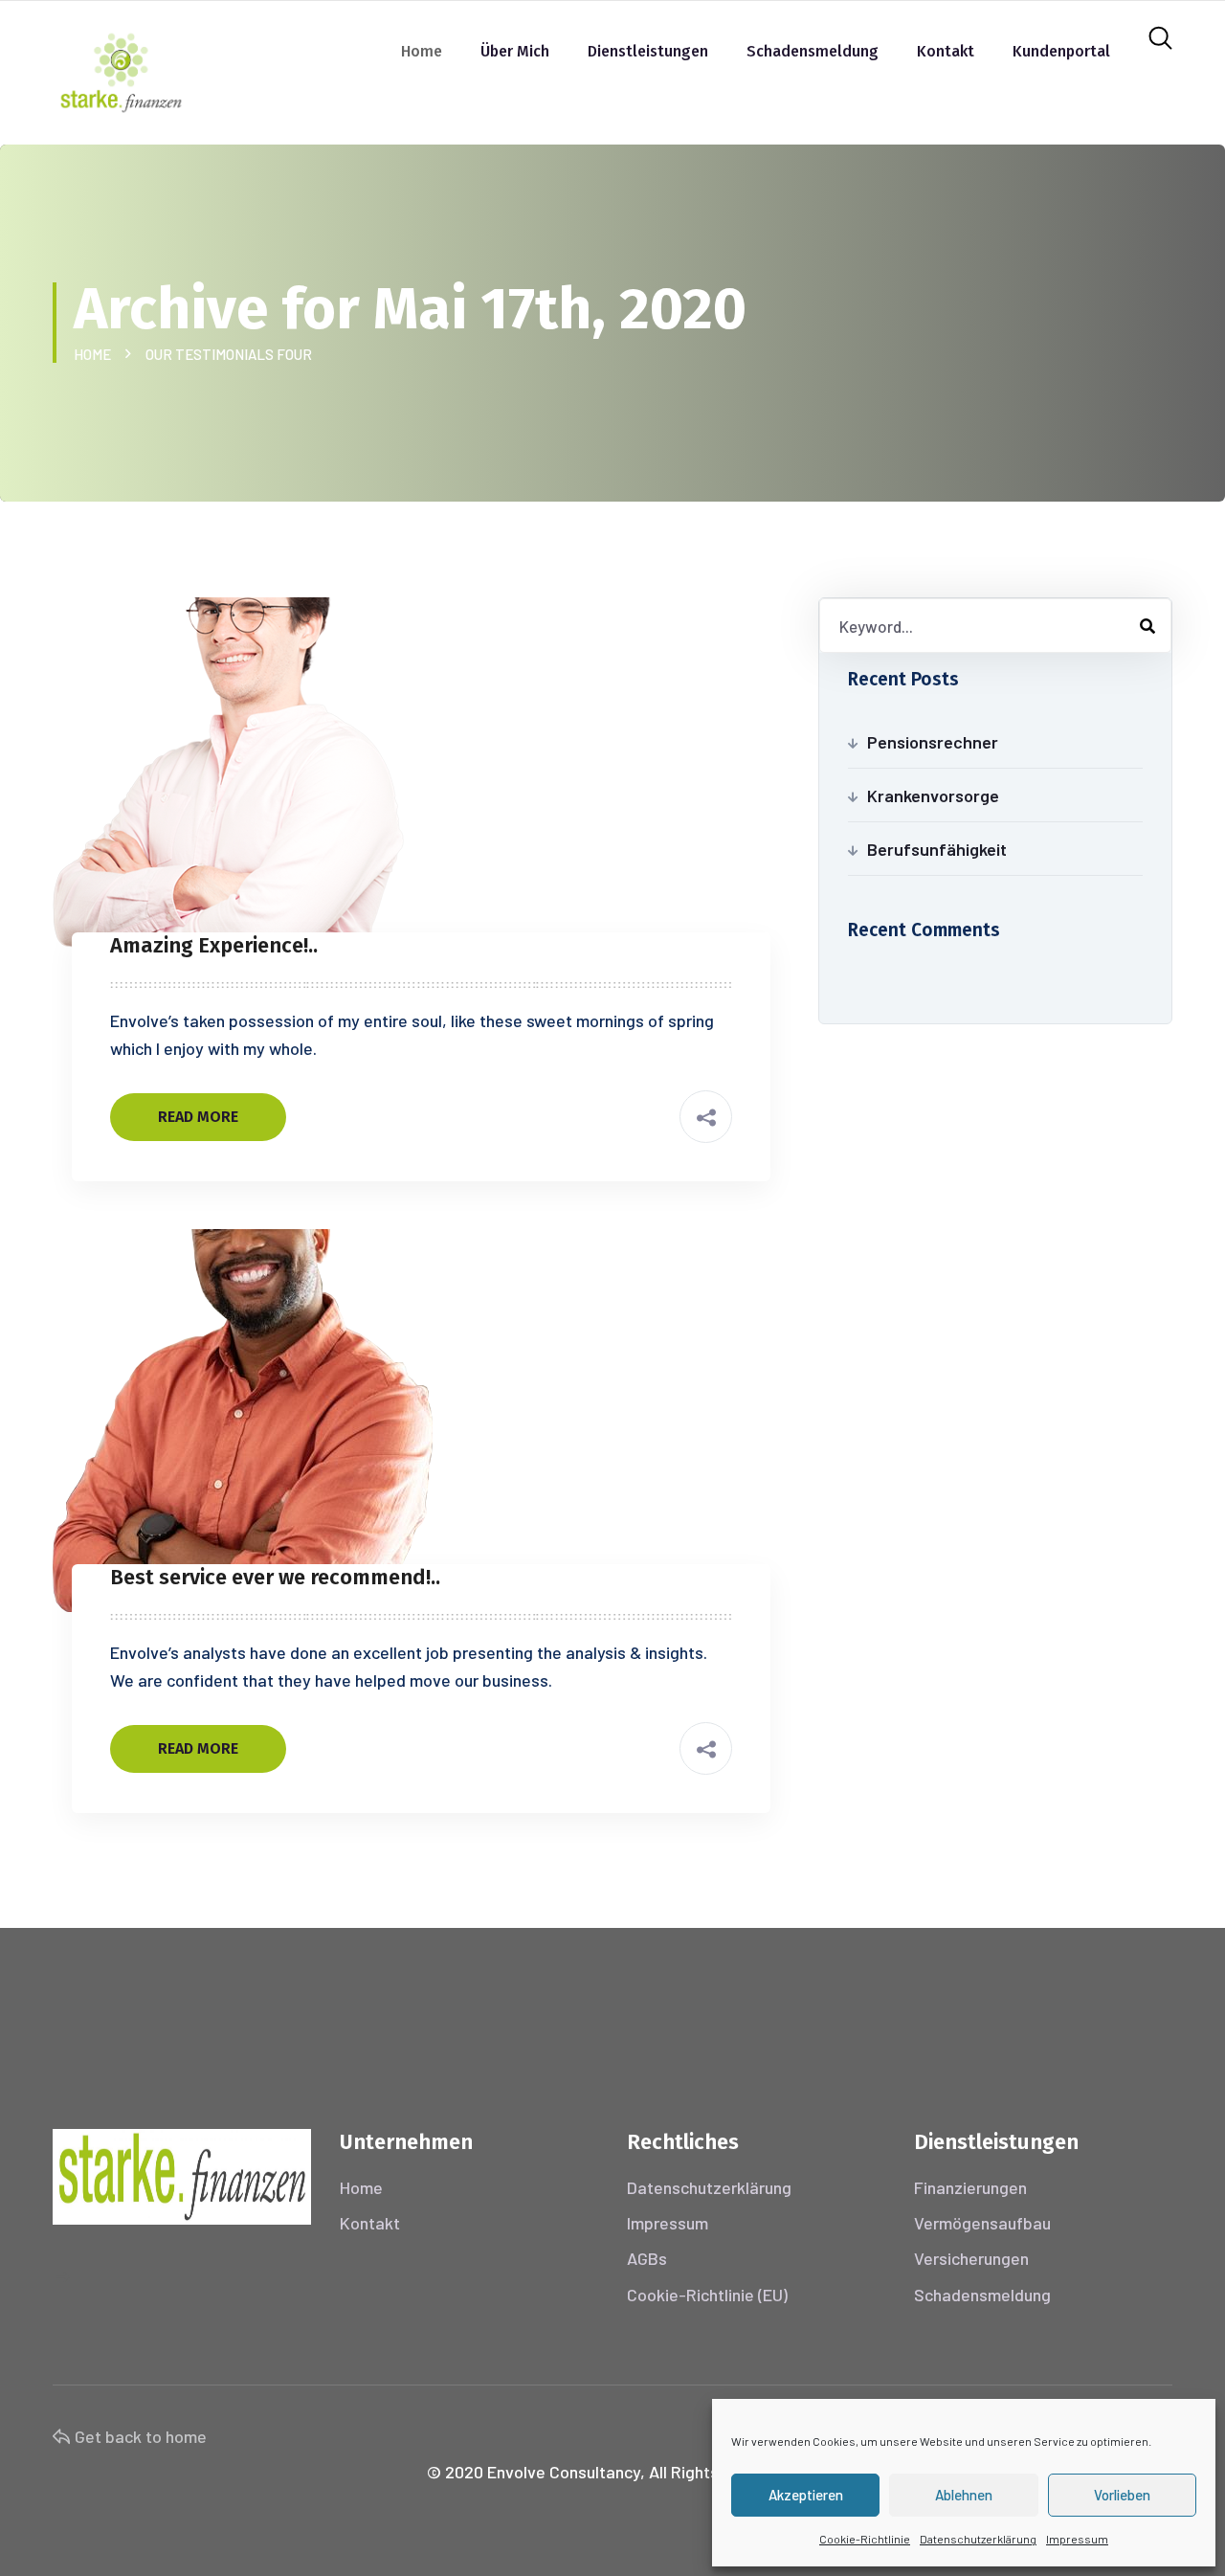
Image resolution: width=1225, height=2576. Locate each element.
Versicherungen (971, 2258)
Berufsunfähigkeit (937, 849)
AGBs (647, 2258)
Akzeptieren (806, 2495)
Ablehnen (964, 2495)
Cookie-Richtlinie (865, 2539)
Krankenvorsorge (933, 795)
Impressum (1077, 2539)
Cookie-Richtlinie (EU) (707, 2295)
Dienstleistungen (648, 51)
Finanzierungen (970, 2187)
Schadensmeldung (813, 51)
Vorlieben (1122, 2495)
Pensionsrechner (933, 742)
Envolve (516, 2472)
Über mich (515, 51)
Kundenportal (1061, 51)
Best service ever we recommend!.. (275, 1577)
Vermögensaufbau (982, 2223)
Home (422, 51)
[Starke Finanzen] (121, 70)
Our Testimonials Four (229, 354)
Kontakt (946, 51)
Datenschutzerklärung (978, 2539)
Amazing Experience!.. (214, 945)
